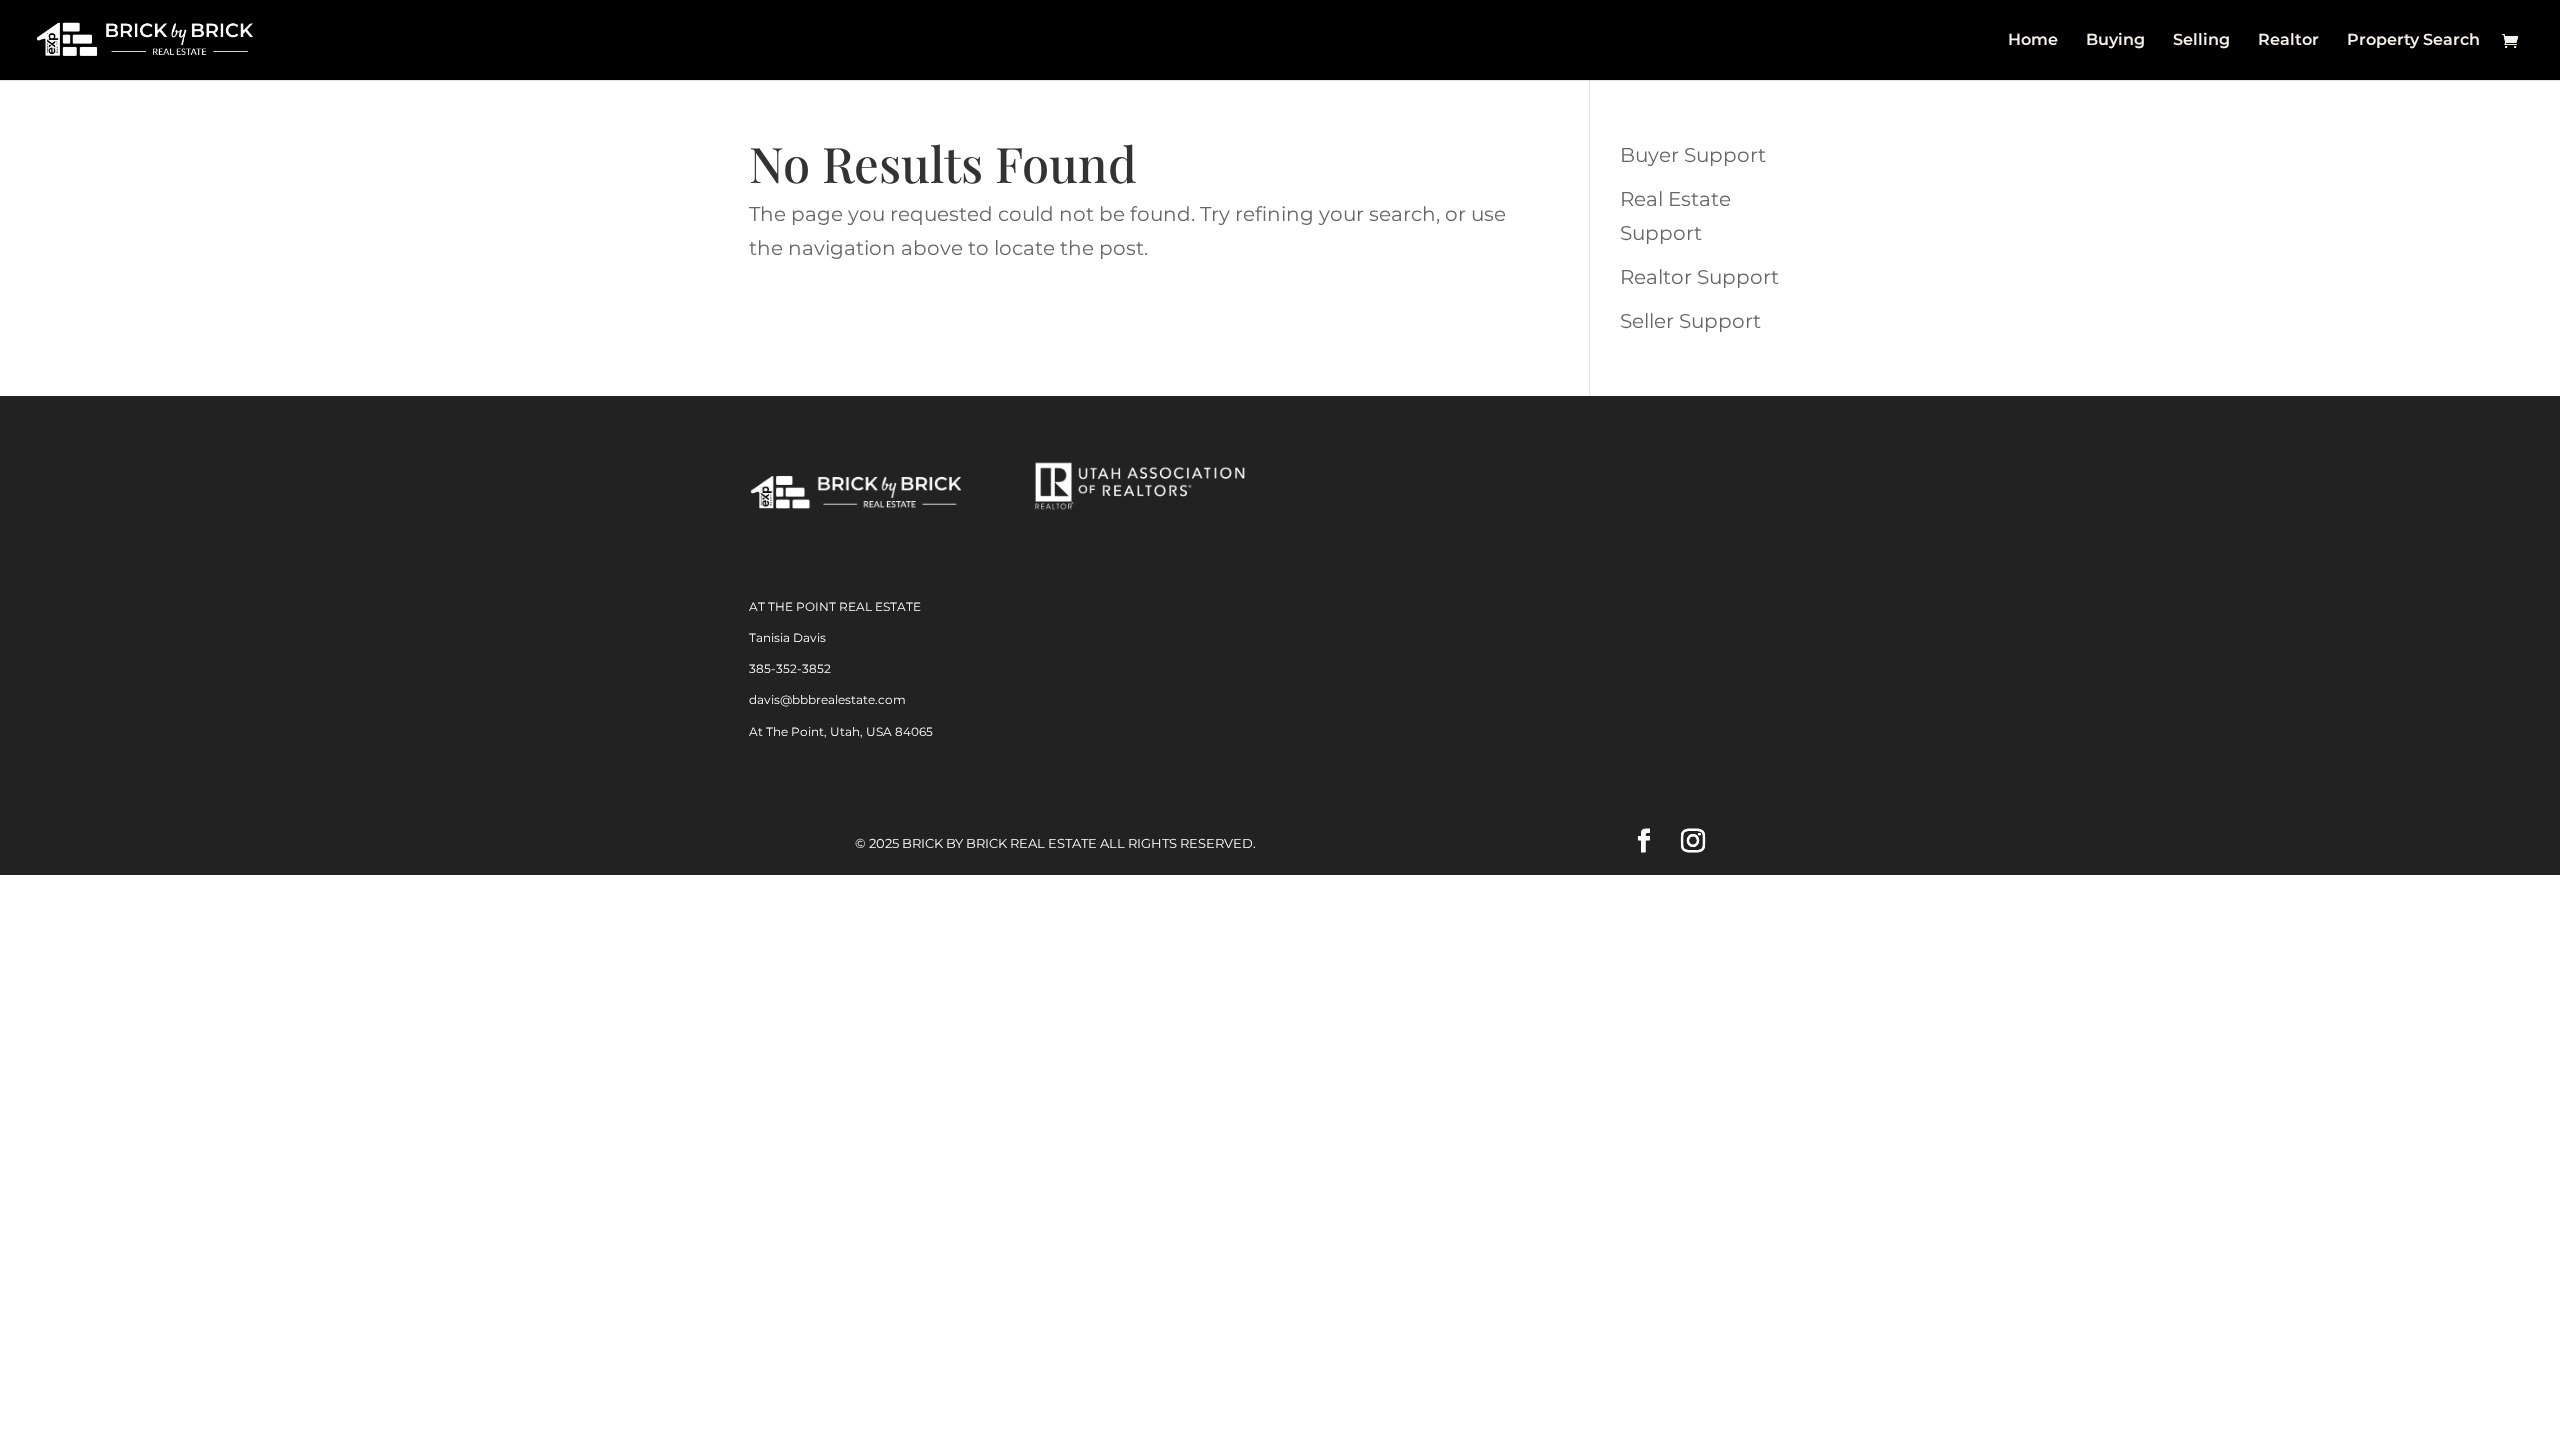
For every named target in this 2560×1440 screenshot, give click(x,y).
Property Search (2413, 41)
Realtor (2288, 41)
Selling (2201, 41)
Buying (2115, 41)
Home (2033, 41)
